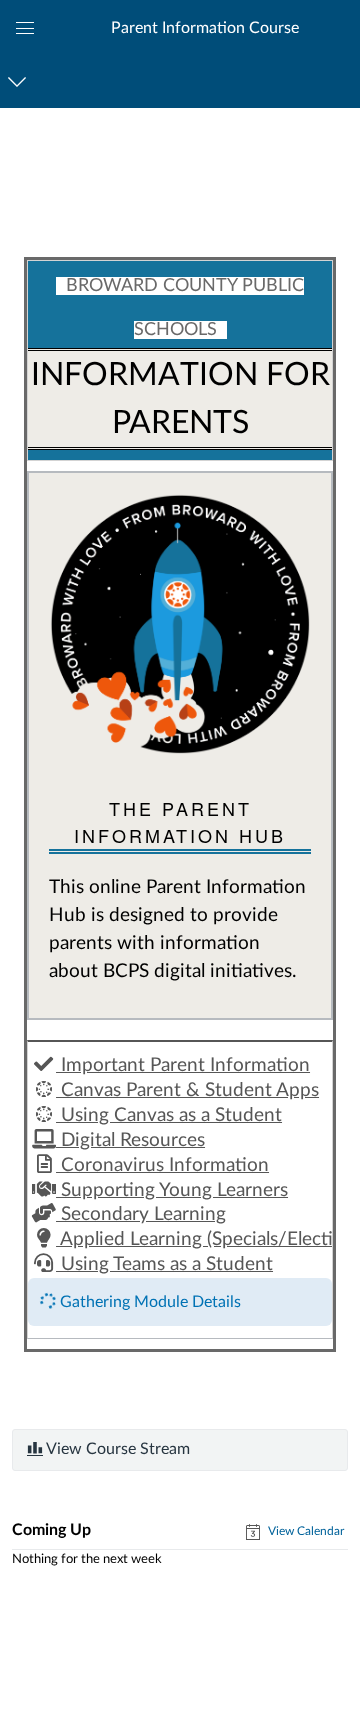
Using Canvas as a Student (169, 1115)
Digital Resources (130, 1140)
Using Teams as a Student (164, 1264)
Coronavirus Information (162, 1165)
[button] (204, 27)
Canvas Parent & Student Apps (187, 1090)
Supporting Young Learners (172, 1190)
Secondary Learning (141, 1214)
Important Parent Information (183, 1065)
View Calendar (304, 1531)
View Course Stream (116, 1449)
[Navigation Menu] (20, 81)
